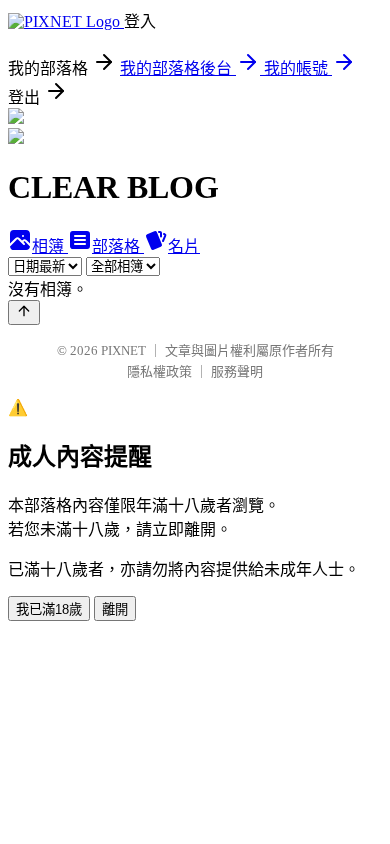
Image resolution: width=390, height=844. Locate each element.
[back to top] (24, 312)
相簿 (50, 246)
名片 (184, 246)
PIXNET (123, 350)
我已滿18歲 (49, 609)
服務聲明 (237, 371)
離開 (115, 609)
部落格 (118, 246)
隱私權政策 (159, 371)
